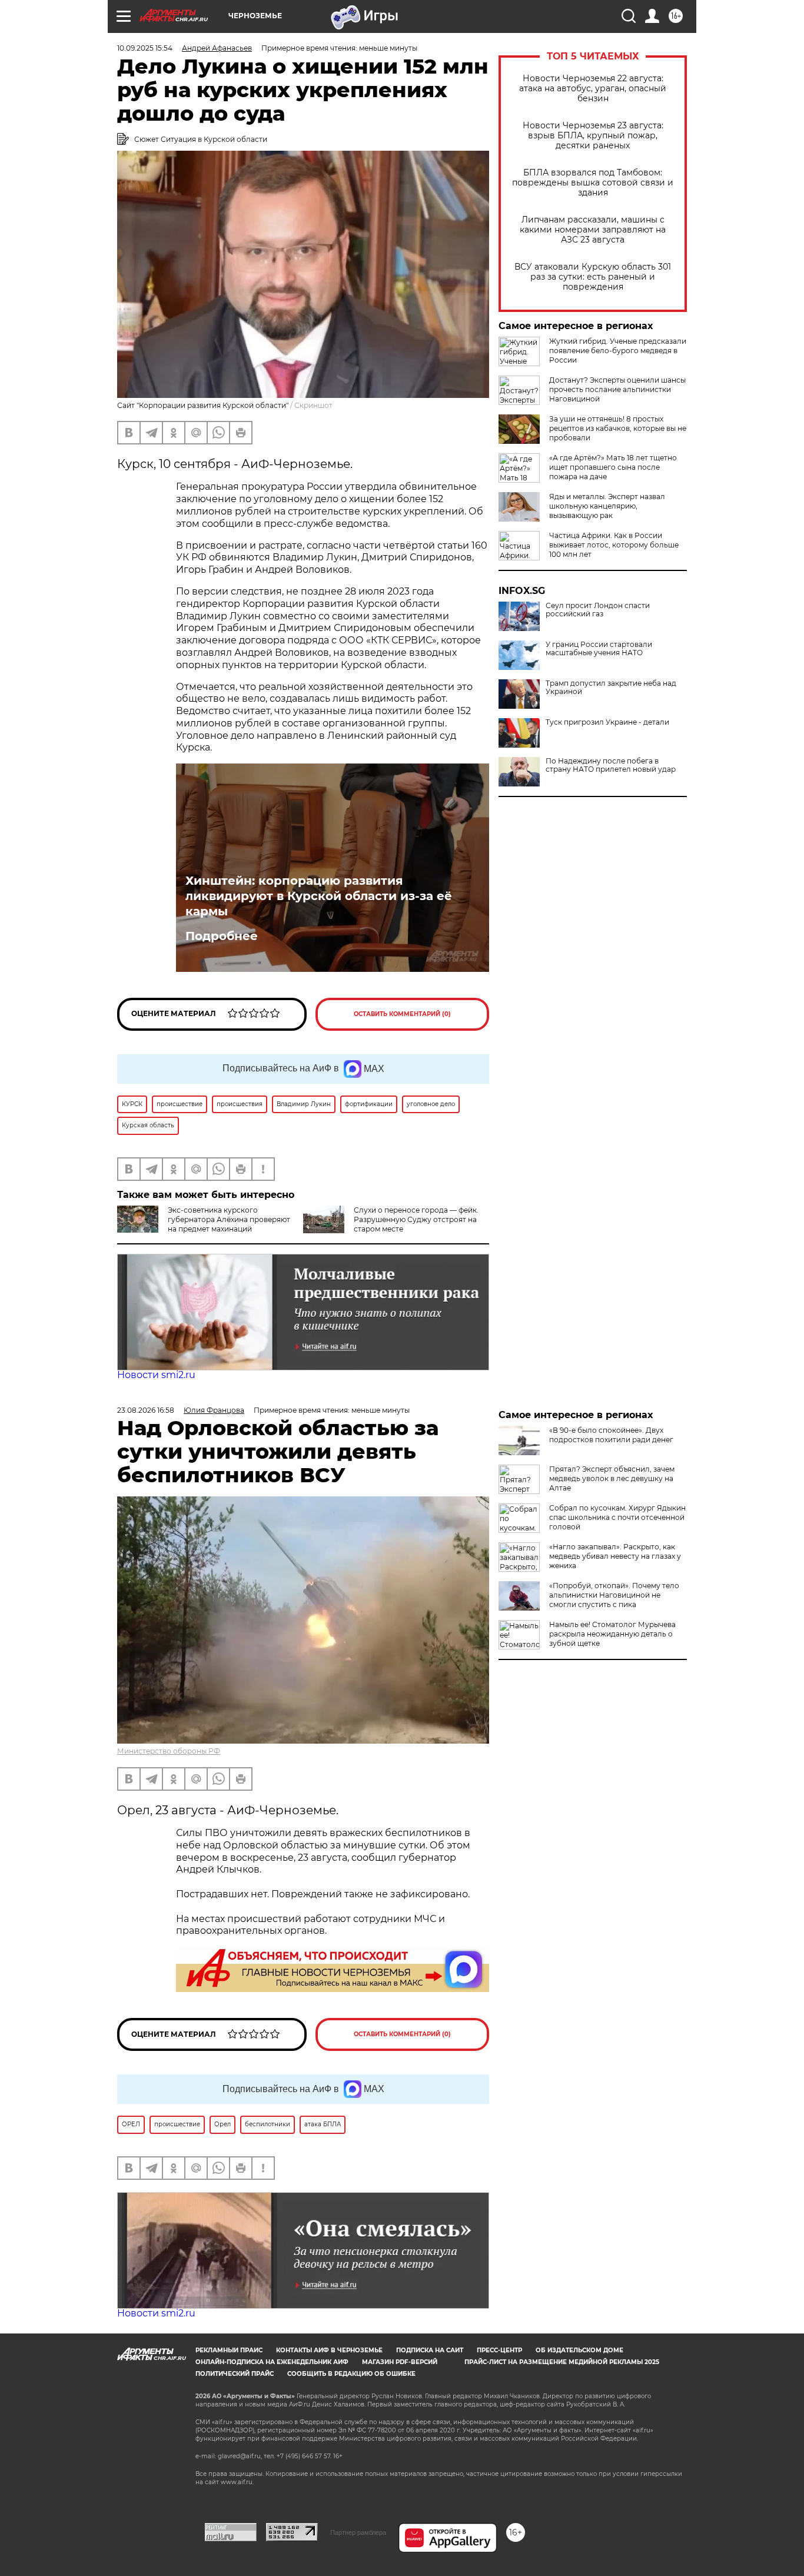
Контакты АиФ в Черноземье (329, 2350)
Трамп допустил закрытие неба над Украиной (611, 688)
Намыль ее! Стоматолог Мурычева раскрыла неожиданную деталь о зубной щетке (612, 1634)
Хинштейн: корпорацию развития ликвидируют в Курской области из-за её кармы (319, 896)
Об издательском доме (579, 2350)
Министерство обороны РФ (169, 1751)
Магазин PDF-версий (400, 2362)
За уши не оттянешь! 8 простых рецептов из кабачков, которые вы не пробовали (618, 428)
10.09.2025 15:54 (145, 48)
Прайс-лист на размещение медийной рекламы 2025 (562, 2362)
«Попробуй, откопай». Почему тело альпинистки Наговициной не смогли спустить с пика (614, 1595)
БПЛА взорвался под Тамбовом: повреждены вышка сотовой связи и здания (593, 183)
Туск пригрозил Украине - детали (607, 722)
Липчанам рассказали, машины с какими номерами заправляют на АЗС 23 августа (593, 230)
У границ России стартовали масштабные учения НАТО (599, 649)
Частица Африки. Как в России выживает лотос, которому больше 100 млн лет (614, 545)
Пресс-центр (499, 2350)
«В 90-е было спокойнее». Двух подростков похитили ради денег (611, 1435)
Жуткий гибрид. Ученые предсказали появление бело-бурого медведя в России (618, 351)
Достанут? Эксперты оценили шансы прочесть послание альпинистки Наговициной (617, 389)
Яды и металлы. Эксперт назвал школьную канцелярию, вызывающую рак (607, 506)
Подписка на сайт (430, 2350)
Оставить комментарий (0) (402, 1014)
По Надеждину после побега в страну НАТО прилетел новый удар (611, 765)
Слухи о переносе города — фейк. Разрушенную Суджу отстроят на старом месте (416, 1219)
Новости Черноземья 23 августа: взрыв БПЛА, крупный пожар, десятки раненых (593, 136)
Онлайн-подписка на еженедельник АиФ (272, 2362)
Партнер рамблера (358, 2532)
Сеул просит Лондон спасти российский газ (598, 610)
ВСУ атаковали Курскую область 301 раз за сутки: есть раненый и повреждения (593, 277)
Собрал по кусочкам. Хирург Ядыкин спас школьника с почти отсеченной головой (617, 1517)
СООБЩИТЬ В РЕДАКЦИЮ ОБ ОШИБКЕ (351, 2374)
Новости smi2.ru (156, 1375)
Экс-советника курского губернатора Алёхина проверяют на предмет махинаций (229, 1219)
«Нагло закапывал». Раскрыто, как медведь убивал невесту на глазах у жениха (615, 1556)
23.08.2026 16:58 (146, 1410)
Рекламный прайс (229, 2350)
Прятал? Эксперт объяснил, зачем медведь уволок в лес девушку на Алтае (612, 1478)
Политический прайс (235, 2374)
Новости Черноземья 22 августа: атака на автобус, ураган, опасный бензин (593, 89)
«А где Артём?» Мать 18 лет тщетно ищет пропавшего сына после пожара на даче (613, 467)
